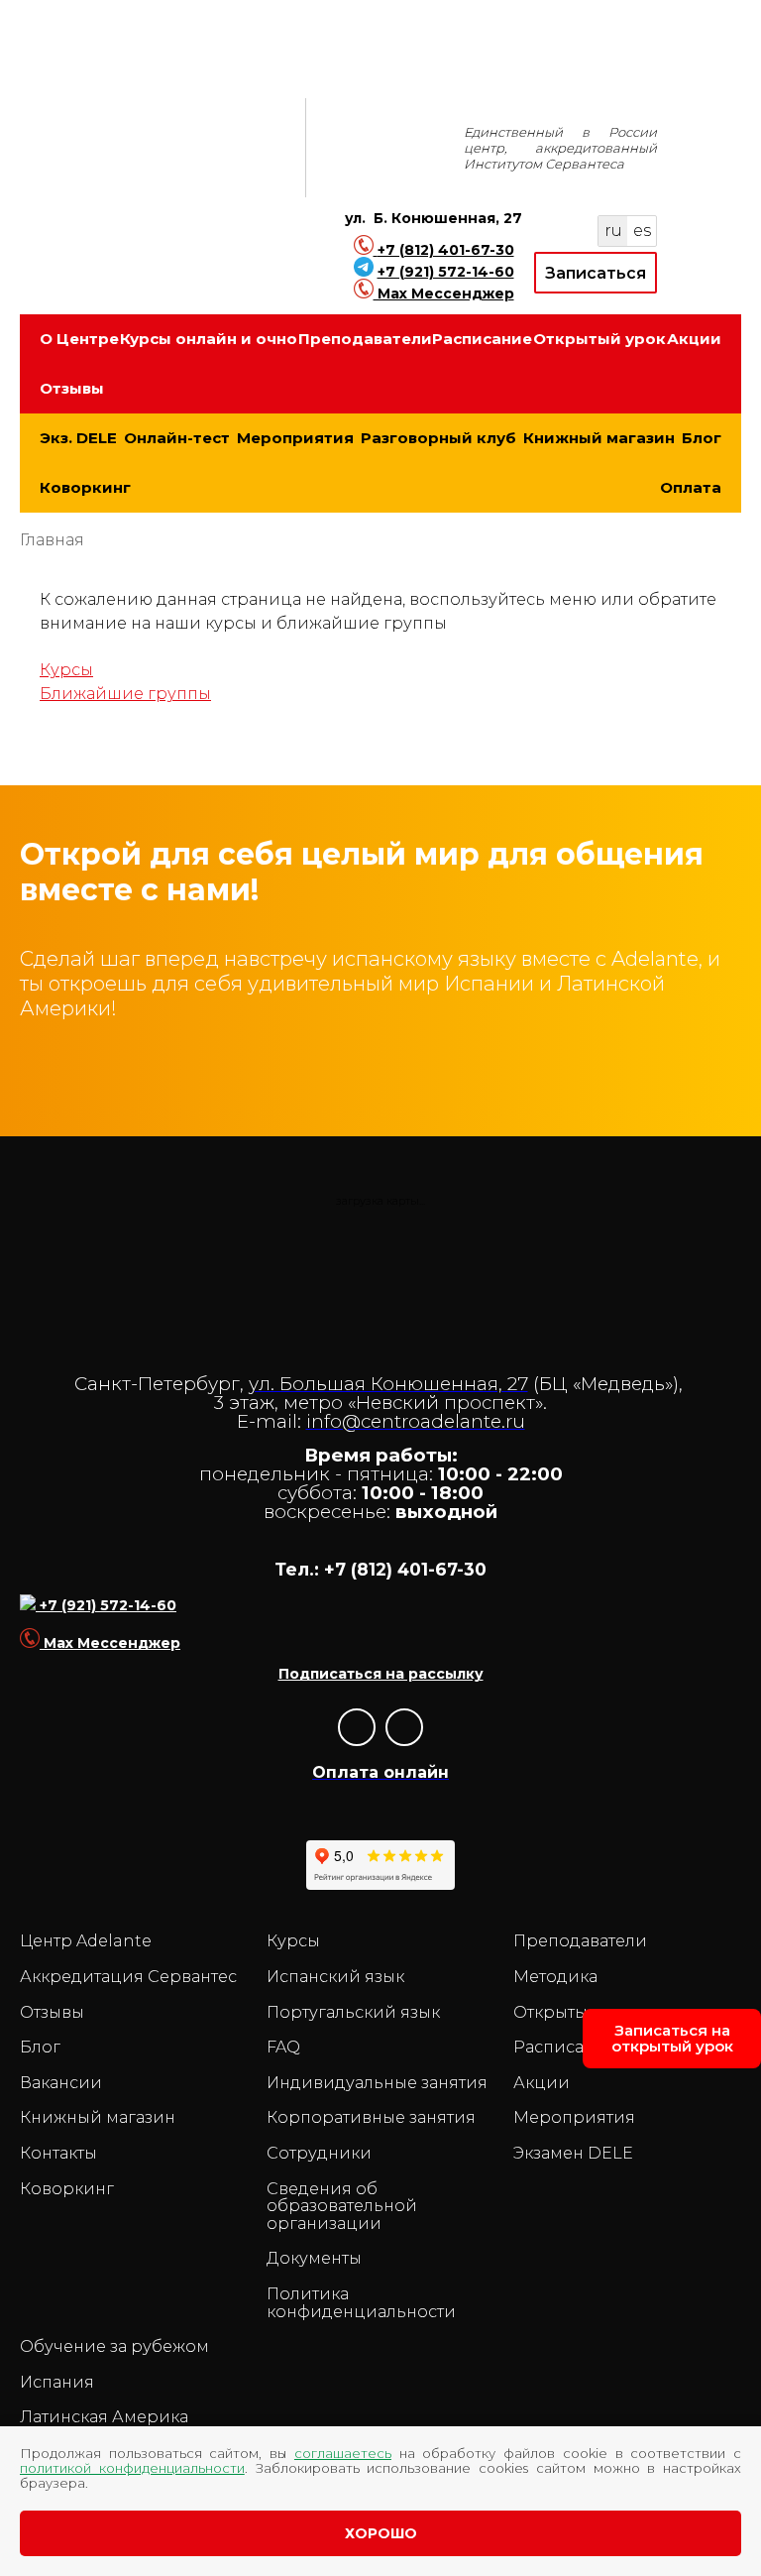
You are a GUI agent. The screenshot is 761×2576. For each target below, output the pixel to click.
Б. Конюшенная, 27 (448, 218)
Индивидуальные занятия (377, 2083)
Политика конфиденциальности (361, 2303)
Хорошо (381, 2533)
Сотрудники (319, 2154)
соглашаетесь (343, 2453)
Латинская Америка (104, 2417)
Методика (555, 1977)
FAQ (283, 2048)
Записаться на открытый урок (672, 2038)
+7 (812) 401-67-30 (446, 250)
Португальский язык (353, 2013)
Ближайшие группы (125, 694)
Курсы (66, 670)
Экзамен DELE (573, 2154)
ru (613, 231)
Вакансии (61, 2083)
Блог (702, 438)
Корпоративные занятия (371, 2118)
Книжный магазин (599, 438)
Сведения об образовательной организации (342, 2207)
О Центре (79, 339)
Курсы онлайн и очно (209, 339)
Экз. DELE (78, 438)
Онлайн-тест (177, 438)
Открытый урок (599, 339)
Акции (694, 339)
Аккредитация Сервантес (128, 1977)
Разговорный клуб (438, 438)
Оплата (691, 487)
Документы (314, 2259)
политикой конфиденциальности (132, 2468)
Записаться (596, 273)
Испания (57, 2383)
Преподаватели (365, 339)
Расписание (482, 339)
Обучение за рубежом (114, 2347)
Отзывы (72, 388)
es (642, 231)
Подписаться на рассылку (381, 1674)
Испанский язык (335, 1977)
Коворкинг (85, 487)
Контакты (58, 2154)
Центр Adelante (86, 1941)
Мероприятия (295, 438)
